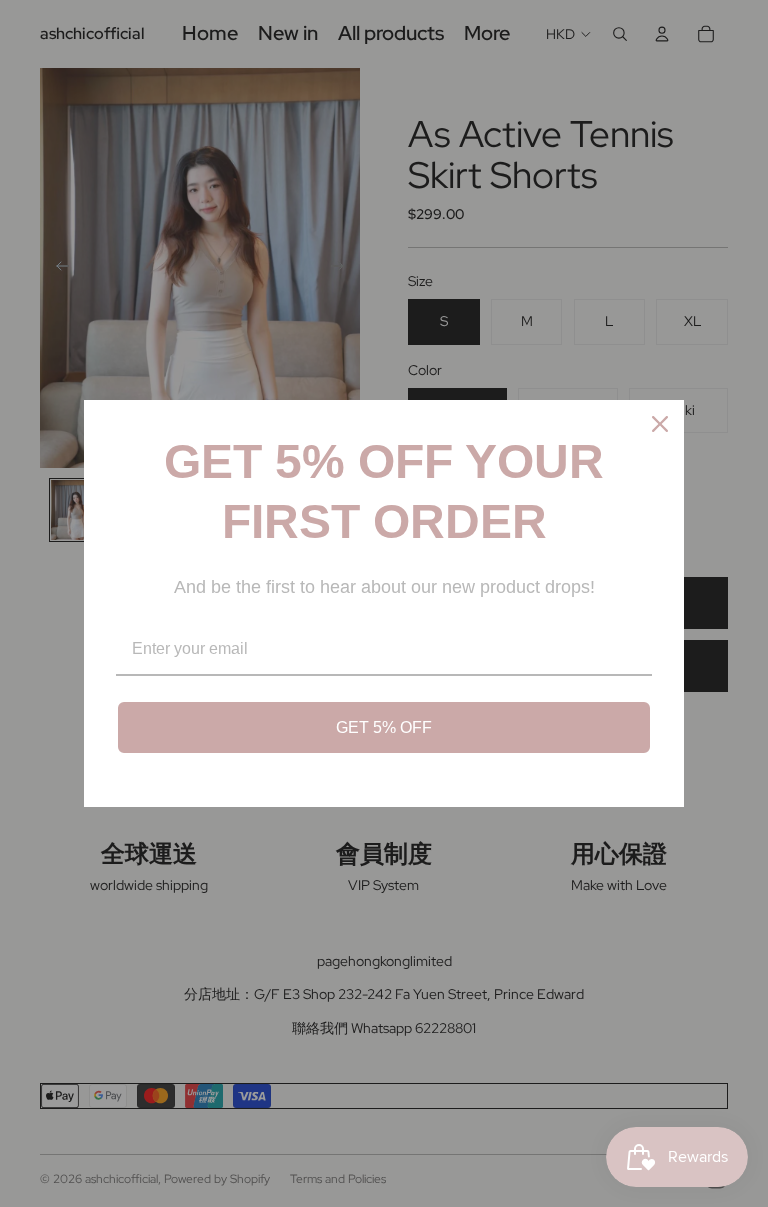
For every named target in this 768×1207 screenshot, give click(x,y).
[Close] (660, 424)
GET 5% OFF (384, 727)
